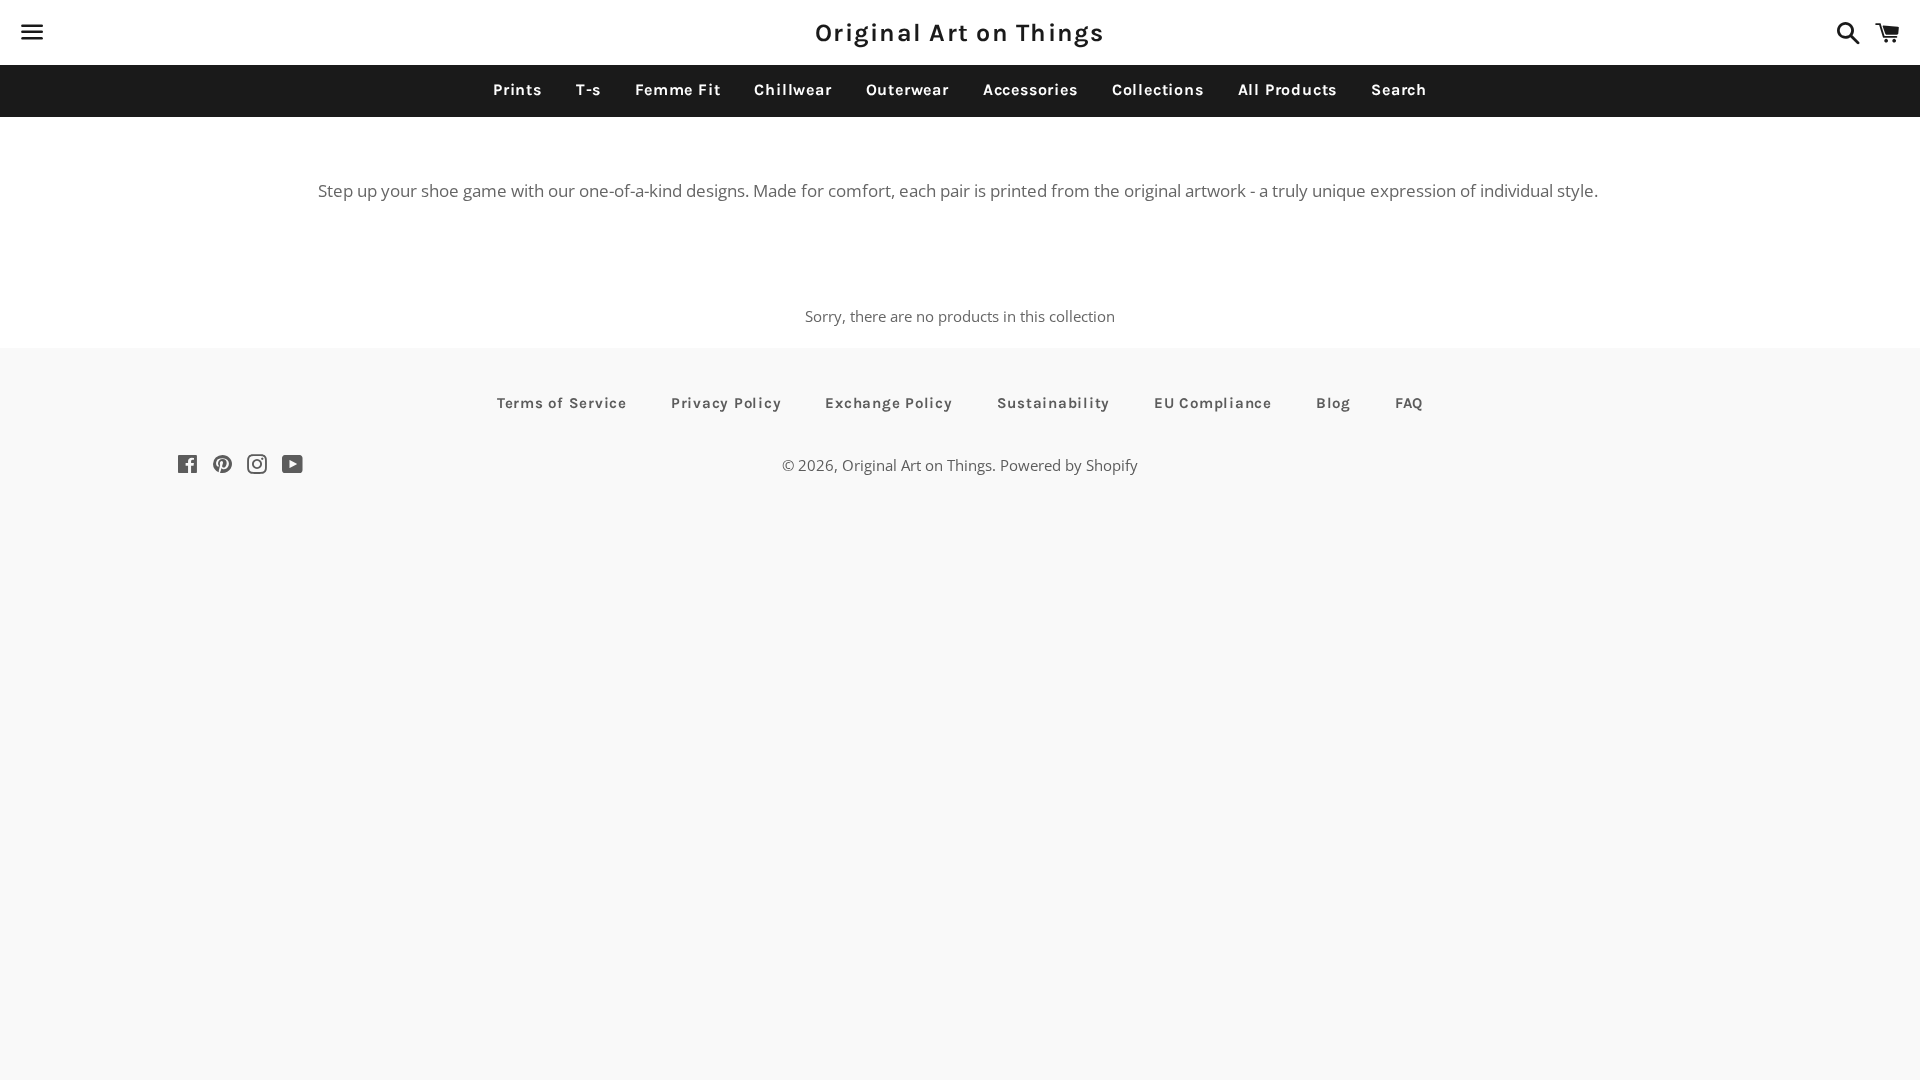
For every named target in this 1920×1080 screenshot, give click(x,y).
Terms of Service (562, 403)
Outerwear (907, 89)
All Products (1288, 89)
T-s (588, 89)
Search (1399, 89)
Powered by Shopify (1069, 465)
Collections (1158, 89)
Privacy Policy (726, 403)
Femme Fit (677, 89)
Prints (517, 89)
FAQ (1409, 403)
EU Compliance (1213, 403)
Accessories (1030, 89)
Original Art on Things (960, 32)
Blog (1333, 403)
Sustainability (1054, 403)
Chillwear (792, 89)
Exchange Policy (888, 403)
